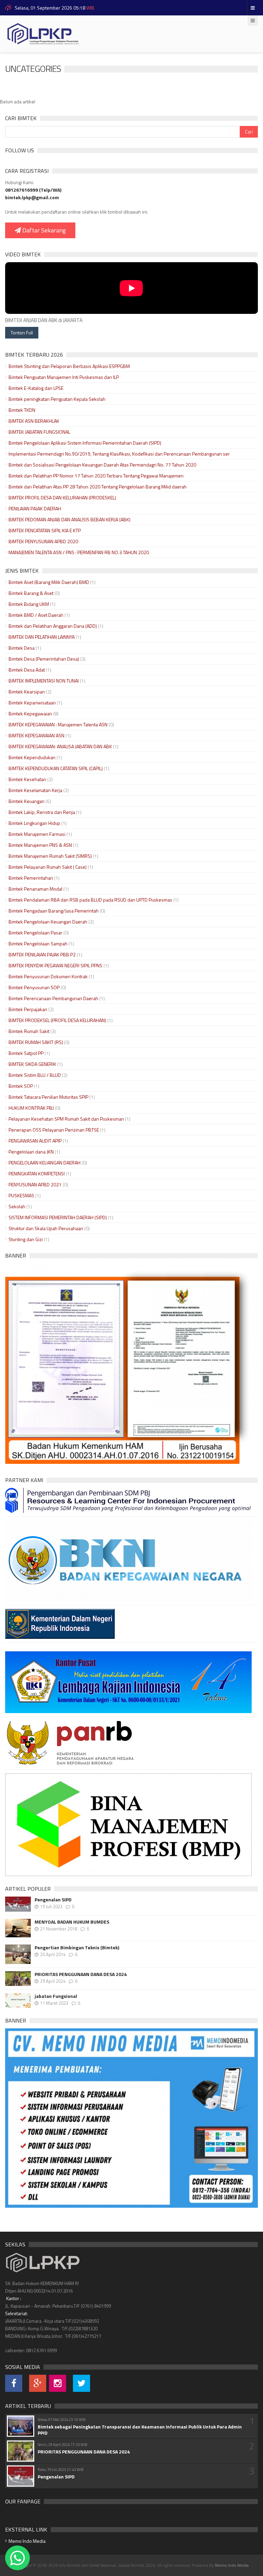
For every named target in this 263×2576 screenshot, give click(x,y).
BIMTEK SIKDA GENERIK (32, 1064)
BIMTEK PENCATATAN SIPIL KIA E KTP (45, 530)
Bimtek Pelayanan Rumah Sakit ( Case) (48, 867)
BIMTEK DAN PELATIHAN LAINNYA (42, 637)
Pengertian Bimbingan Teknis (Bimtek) (77, 1948)
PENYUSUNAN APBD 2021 (35, 1184)
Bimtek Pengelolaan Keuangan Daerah (48, 922)
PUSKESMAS (21, 1195)
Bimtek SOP (21, 1086)
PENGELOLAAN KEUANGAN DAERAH (45, 1163)
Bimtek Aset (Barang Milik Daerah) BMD (49, 582)
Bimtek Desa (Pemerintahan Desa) (44, 659)
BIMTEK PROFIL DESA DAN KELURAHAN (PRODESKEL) (62, 498)
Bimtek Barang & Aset (31, 593)
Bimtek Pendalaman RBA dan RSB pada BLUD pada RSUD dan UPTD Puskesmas (90, 900)
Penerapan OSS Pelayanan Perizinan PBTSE (54, 1130)
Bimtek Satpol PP (26, 1053)
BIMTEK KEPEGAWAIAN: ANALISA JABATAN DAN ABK (60, 746)
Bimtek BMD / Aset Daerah (36, 615)
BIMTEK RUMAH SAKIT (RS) (36, 1042)
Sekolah (17, 1206)
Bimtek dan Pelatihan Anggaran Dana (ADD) (53, 626)
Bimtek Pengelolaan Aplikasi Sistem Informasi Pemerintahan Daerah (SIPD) (85, 443)
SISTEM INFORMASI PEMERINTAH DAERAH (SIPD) (58, 1217)
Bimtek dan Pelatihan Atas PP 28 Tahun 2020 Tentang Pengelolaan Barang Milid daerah (98, 487)
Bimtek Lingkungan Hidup (34, 823)
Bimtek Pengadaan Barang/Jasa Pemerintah (54, 911)
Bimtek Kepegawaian (30, 713)
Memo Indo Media (27, 2541)
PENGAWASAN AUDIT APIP (35, 1141)
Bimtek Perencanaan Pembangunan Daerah (53, 998)
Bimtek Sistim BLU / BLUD (35, 1075)
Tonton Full (22, 333)
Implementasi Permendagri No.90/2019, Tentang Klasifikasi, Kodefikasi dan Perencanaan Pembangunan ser (119, 454)
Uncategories (33, 69)
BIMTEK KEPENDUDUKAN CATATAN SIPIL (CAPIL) (56, 768)
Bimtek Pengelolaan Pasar (35, 933)
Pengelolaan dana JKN (31, 1152)
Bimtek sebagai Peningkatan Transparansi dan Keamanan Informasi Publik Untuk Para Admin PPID (140, 2430)
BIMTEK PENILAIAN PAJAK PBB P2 (42, 954)
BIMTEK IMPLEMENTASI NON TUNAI (44, 681)
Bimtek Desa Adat (27, 670)
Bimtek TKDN (22, 410)
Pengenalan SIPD (53, 1900)
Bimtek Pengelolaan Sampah (38, 943)
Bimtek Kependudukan (32, 757)
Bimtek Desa (22, 648)
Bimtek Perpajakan (28, 1009)
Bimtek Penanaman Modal (35, 889)
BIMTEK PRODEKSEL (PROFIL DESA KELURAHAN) (57, 1020)
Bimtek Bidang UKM (29, 604)
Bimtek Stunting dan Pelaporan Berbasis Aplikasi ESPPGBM (69, 366)
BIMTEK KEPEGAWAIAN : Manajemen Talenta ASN (58, 724)
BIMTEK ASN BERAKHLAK (34, 421)
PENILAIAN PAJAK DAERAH (35, 508)
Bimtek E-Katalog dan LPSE (36, 388)
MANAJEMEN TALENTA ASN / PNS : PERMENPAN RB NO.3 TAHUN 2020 (79, 552)
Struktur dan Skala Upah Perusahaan (46, 1228)
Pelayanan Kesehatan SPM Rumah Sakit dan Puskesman (66, 1119)
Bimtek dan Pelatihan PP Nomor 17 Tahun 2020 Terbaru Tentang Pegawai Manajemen (96, 476)
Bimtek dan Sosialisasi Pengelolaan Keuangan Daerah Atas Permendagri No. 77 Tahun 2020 (102, 465)
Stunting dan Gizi (26, 1239)
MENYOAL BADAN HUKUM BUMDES (72, 1922)
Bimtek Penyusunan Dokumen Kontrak (48, 976)
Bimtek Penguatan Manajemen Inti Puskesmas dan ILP (64, 377)
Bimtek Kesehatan (28, 779)
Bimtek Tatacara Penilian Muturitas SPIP (48, 1097)
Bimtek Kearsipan (27, 692)
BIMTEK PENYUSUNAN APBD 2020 (43, 541)
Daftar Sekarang (43, 230)
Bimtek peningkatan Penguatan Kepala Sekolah (57, 399)
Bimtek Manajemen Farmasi (37, 834)
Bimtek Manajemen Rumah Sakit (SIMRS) (50, 856)
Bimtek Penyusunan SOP (34, 987)
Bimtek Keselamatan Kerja (35, 790)
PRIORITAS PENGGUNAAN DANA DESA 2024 (81, 1974)
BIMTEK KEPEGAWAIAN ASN (36, 735)
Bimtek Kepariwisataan (32, 703)
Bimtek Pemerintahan (31, 878)
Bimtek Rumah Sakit (29, 1031)
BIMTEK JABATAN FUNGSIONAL (39, 432)
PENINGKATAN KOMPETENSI (37, 1174)
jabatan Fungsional (56, 1996)
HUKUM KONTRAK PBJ (31, 1108)
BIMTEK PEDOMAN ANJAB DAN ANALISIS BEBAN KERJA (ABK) (70, 519)
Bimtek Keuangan (27, 801)
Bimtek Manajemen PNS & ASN (40, 845)
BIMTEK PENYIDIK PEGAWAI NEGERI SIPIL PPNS (55, 965)
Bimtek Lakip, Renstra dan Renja (42, 812)
